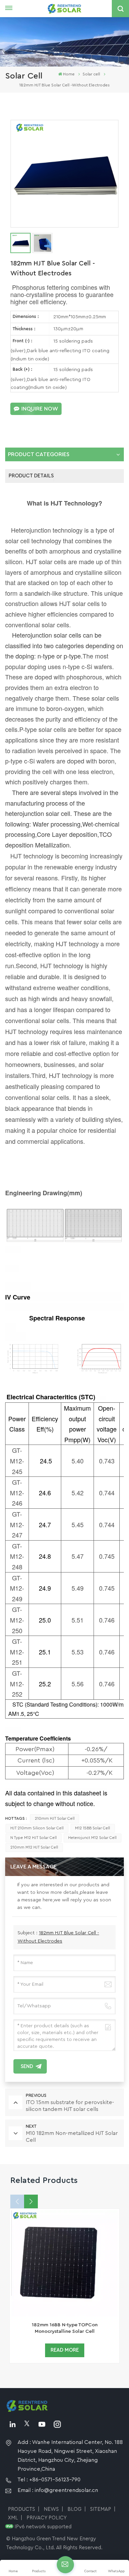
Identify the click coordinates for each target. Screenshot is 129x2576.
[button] (31, 2201)
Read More (65, 2350)
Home (69, 74)
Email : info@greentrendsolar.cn (58, 2490)
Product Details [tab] (31, 476)
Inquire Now (40, 409)
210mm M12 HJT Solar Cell (34, 1847)
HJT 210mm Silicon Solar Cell (37, 1828)
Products (21, 2509)
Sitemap (101, 2509)
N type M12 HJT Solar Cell (34, 1838)
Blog (74, 2509)
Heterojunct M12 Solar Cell (92, 1838)
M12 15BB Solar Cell (93, 1828)
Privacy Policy (47, 2518)
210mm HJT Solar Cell (55, 1819)
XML (13, 2518)
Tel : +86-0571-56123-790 (49, 2480)
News (51, 2509)
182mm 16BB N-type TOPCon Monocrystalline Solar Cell (65, 2328)
